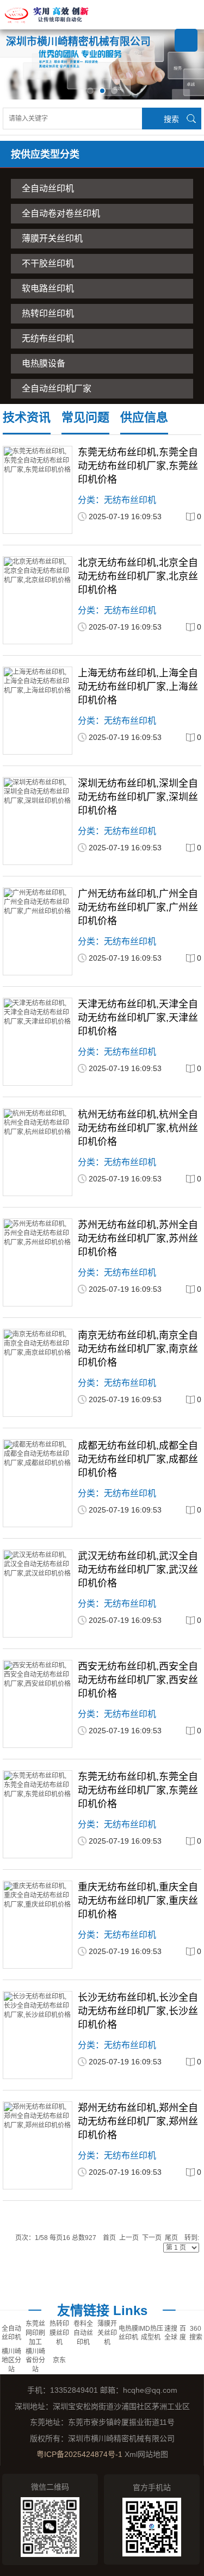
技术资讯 (27, 417)
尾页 (171, 2238)
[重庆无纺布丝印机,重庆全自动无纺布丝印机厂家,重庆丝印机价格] (38, 1925)
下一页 (152, 2238)
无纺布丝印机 (48, 338)
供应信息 (144, 417)
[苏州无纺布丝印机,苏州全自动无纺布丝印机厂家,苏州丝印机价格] (38, 1262)
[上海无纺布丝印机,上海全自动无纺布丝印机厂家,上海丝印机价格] (38, 711)
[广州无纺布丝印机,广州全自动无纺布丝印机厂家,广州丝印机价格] (38, 931)
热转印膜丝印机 (59, 2333)
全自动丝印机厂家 (57, 388)
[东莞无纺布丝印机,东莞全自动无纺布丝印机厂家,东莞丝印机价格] (38, 490)
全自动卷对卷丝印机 (61, 213)
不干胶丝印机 (48, 263)
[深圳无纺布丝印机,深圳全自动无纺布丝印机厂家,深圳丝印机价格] (38, 821)
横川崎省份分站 (35, 2361)
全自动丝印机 (48, 188)
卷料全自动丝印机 (83, 2333)
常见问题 (85, 417)
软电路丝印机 (48, 288)
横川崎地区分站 (11, 2361)
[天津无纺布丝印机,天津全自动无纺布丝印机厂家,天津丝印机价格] (38, 1042)
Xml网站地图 (146, 2454)
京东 (59, 2360)
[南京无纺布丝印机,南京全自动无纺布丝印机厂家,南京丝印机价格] (38, 1373)
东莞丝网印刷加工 (35, 2333)
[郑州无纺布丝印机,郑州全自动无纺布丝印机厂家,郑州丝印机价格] (38, 2145)
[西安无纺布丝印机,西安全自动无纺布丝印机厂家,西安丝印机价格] (38, 1704)
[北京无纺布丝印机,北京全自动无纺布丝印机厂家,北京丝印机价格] (38, 600)
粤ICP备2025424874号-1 (79, 2454)
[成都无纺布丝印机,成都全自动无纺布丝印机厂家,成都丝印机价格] (38, 1483)
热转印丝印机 (48, 313)
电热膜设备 (44, 363)
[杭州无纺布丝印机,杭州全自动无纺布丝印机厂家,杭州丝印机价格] (38, 1152)
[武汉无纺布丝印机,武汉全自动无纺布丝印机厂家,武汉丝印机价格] (38, 1594)
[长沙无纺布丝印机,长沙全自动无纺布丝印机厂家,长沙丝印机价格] (38, 2035)
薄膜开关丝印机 (52, 238)
